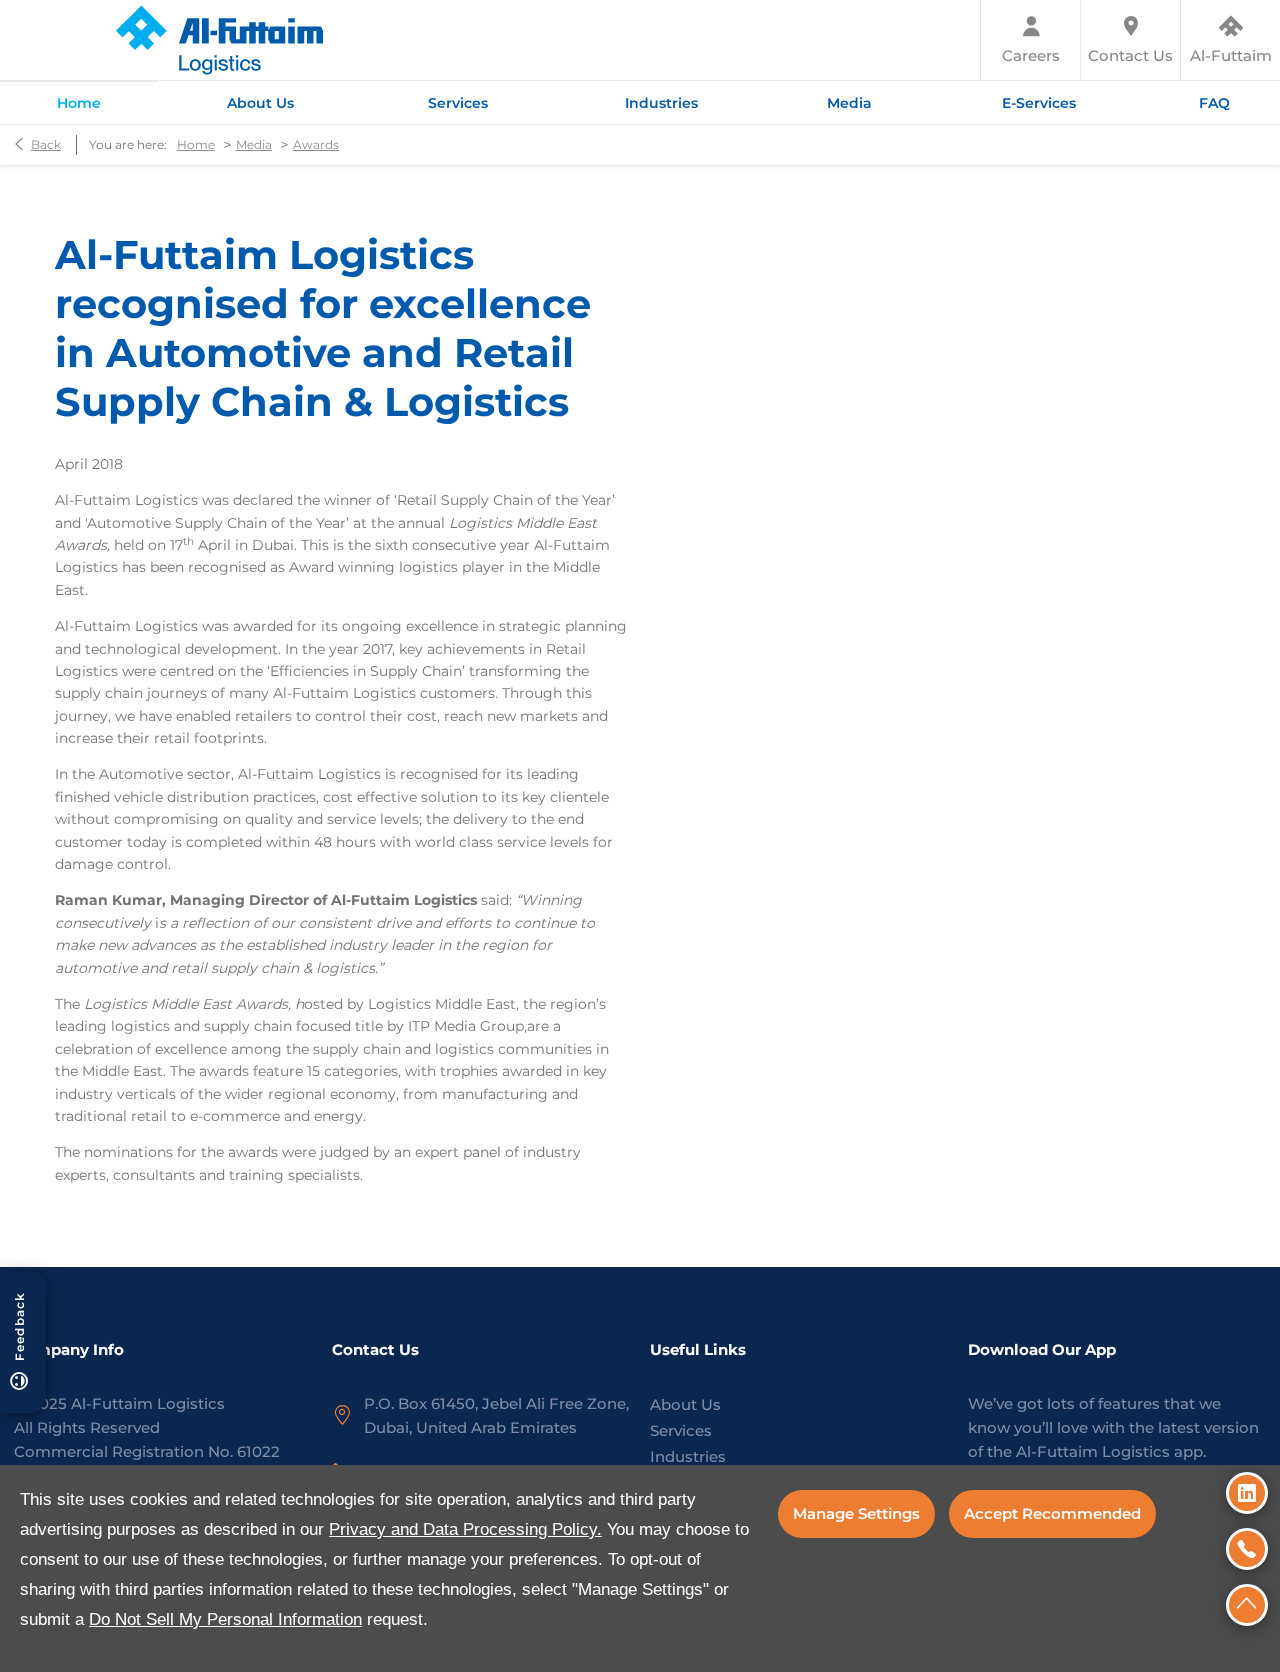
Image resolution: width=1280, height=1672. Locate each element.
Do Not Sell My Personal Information (225, 1619)
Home (196, 144)
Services (681, 1430)
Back (46, 144)
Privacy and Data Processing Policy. (465, 1529)
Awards (316, 144)
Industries (688, 1456)
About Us (685, 1404)
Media (254, 144)
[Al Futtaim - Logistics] (218, 40)
